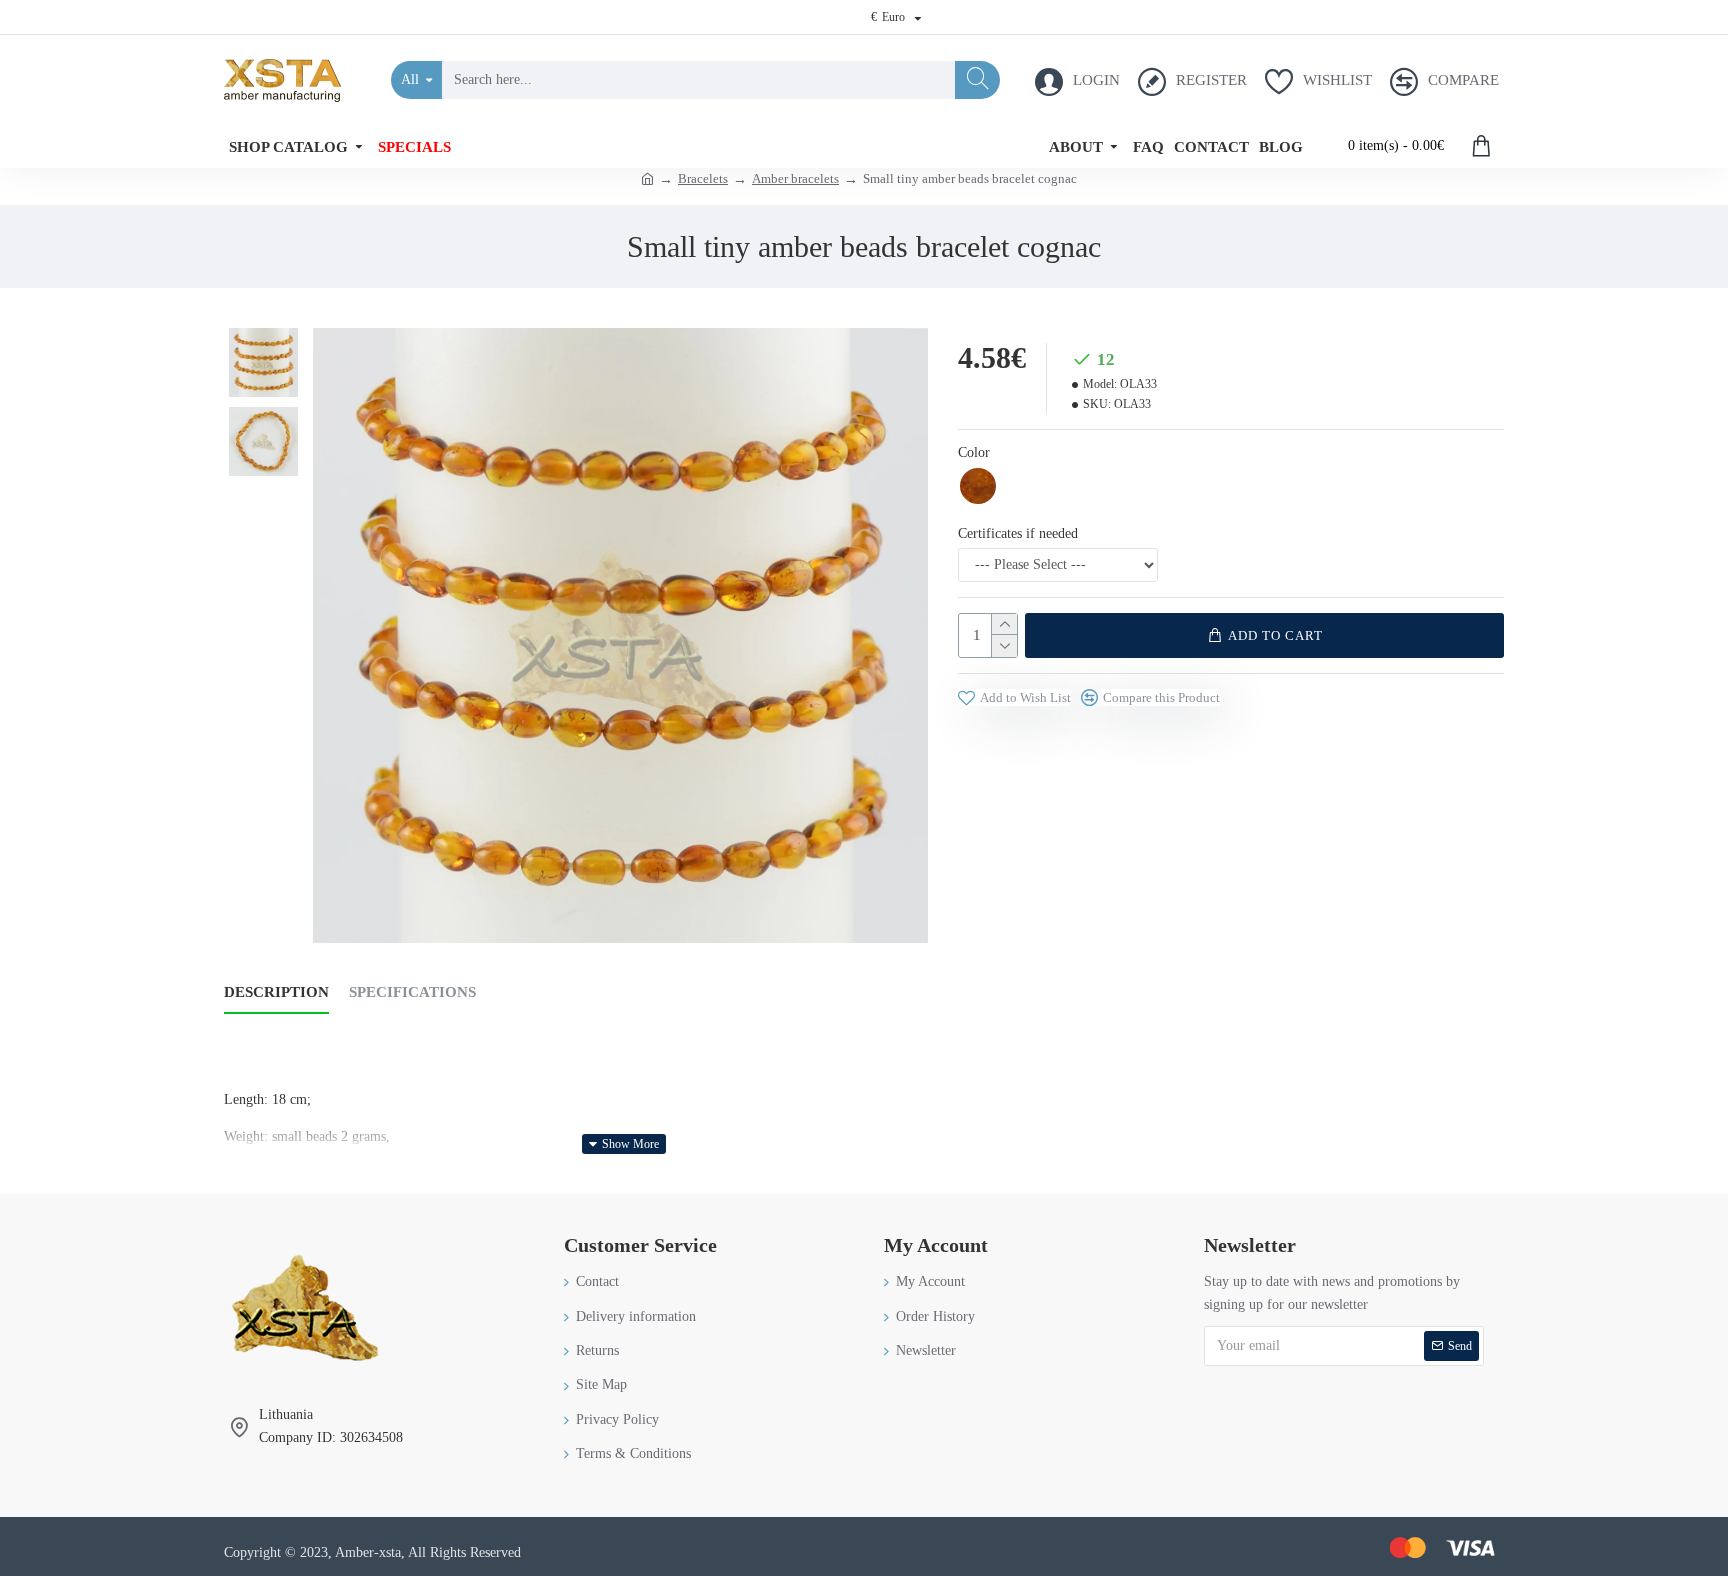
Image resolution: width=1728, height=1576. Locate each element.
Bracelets (703, 178)
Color (974, 452)
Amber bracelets (795, 178)
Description (276, 992)
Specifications (412, 992)
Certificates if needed (1018, 533)
